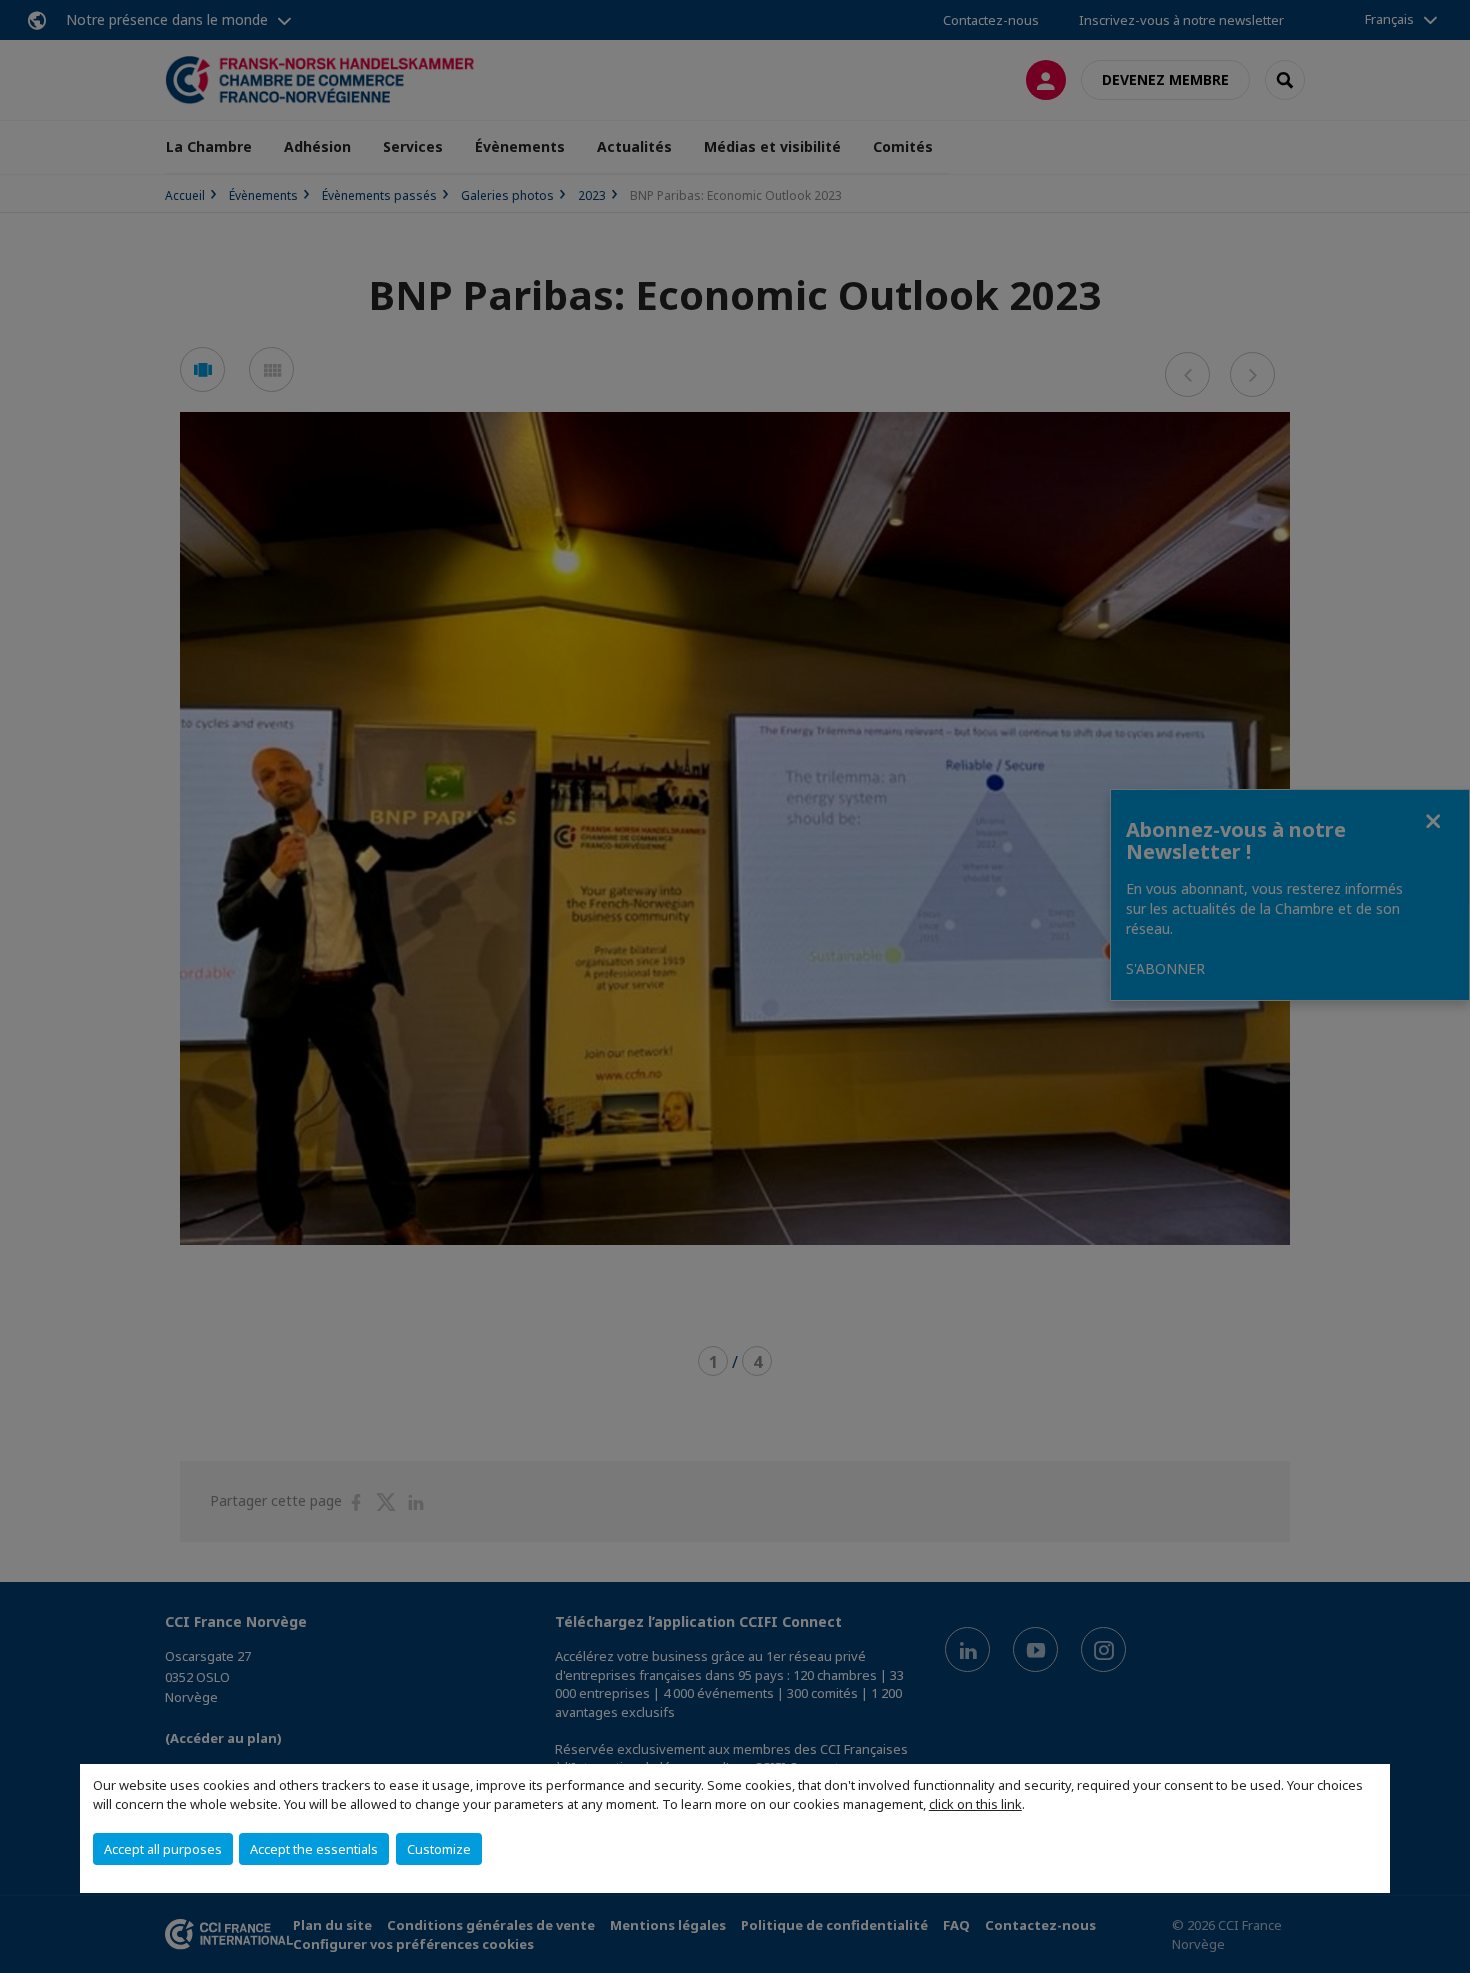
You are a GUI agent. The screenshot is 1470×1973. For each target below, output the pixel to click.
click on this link (975, 1804)
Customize (439, 1849)
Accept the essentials (314, 1849)
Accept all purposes (163, 1849)
